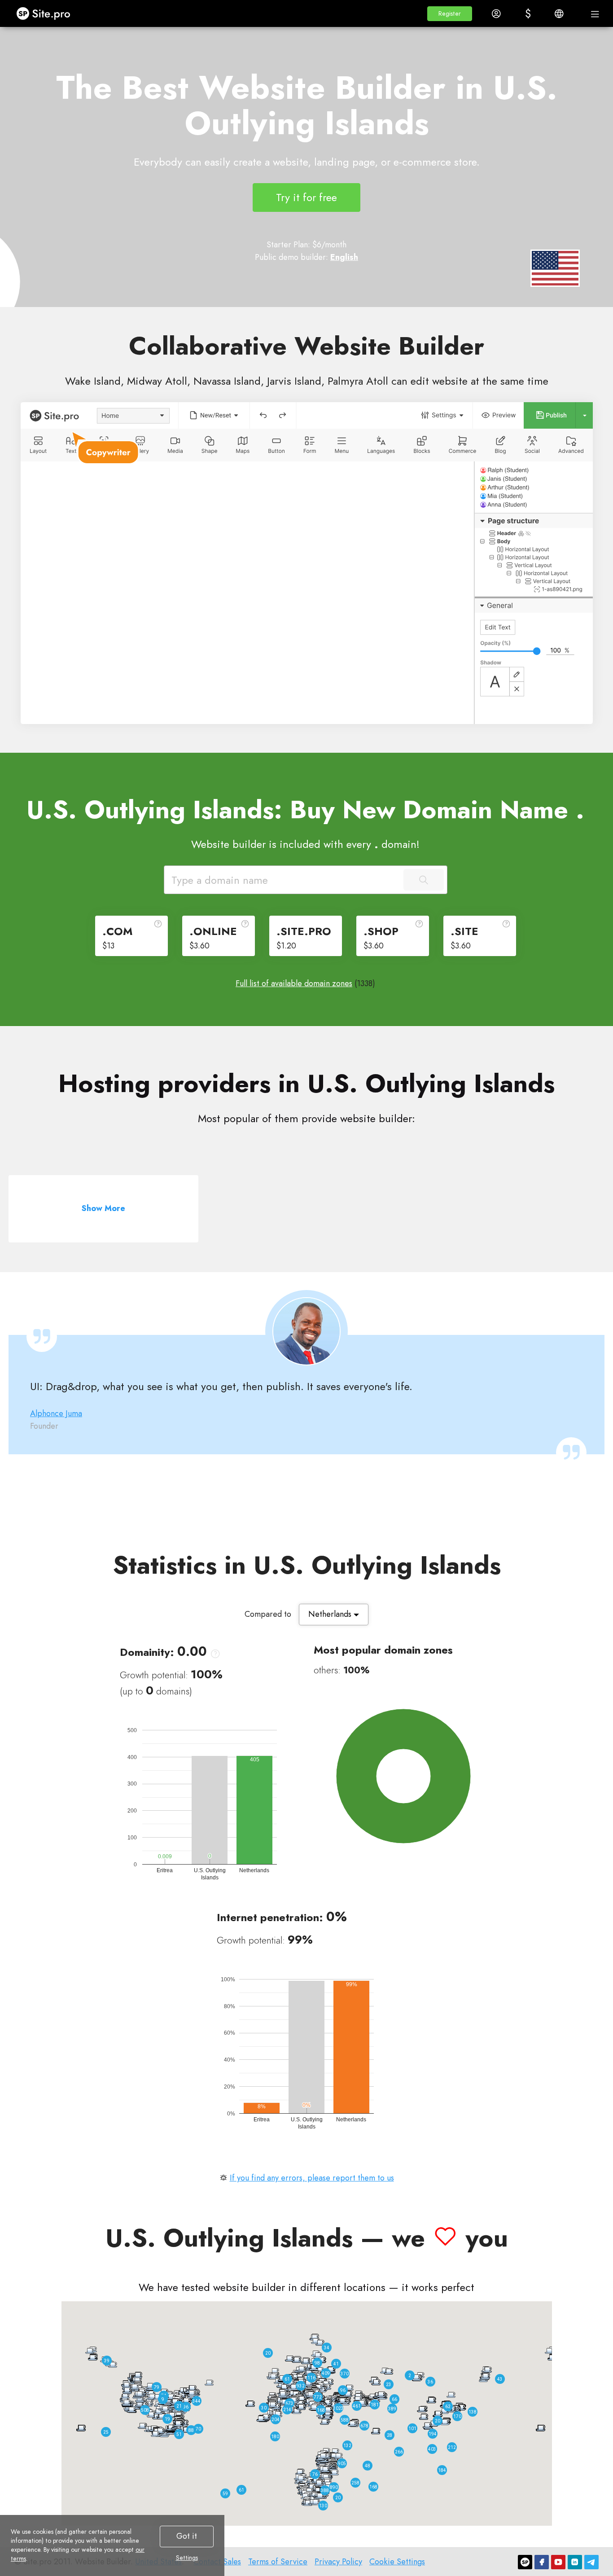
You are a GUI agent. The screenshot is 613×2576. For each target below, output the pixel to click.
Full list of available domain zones (294, 983)
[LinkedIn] (575, 2562)
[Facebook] (542, 2562)
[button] (450, 14)
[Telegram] (591, 2562)
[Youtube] (558, 2562)
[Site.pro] (525, 2562)
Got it (187, 2536)
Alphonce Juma (56, 1413)
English (344, 257)
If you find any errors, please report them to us (312, 2178)
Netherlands (331, 1614)
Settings (187, 2558)
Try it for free (306, 197)
